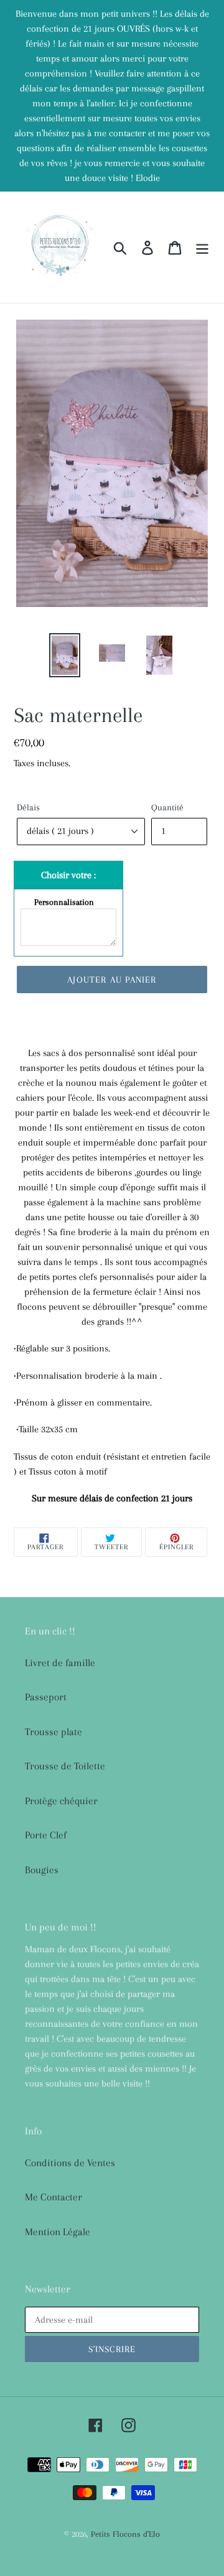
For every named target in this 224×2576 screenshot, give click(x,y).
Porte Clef (46, 1835)
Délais (28, 807)
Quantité (167, 807)
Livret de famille (60, 1663)
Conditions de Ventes (70, 2163)
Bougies (42, 1870)
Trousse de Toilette (65, 1766)
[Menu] (202, 248)
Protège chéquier (61, 1801)
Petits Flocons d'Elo (125, 2534)
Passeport (46, 1697)
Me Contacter (54, 2197)
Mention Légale (58, 2232)
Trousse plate (54, 1732)
